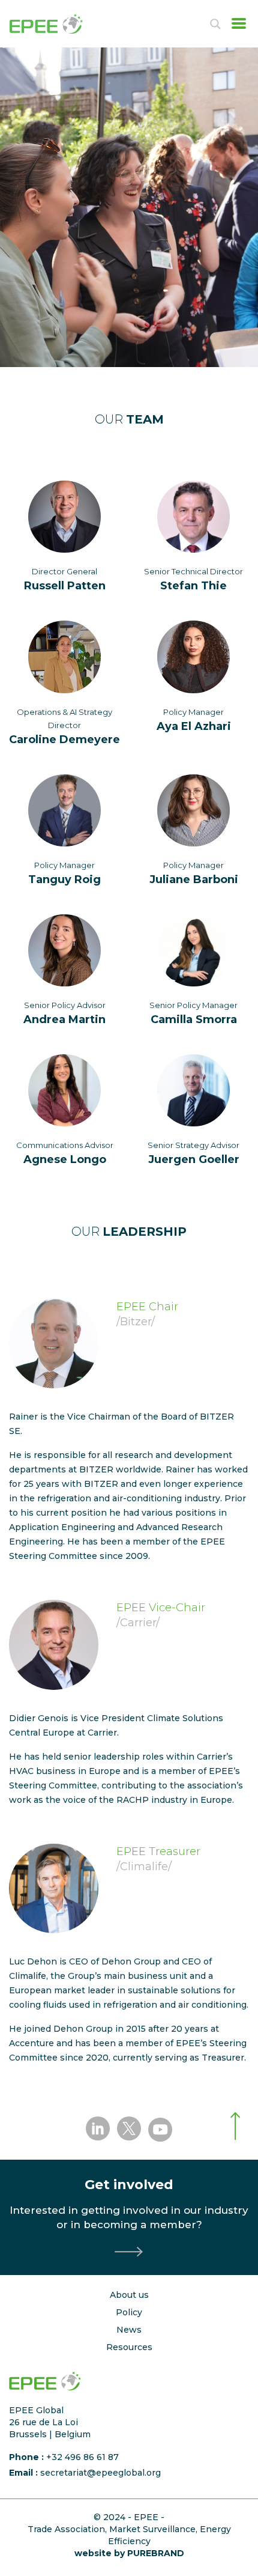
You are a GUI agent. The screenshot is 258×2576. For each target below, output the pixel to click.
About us (129, 2295)
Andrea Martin (64, 1019)
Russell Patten (65, 586)
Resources (129, 2347)
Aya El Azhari (194, 726)
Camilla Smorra (194, 1019)
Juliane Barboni (194, 879)
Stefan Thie (193, 586)
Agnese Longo (65, 1159)
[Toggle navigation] (235, 23)
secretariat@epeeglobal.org (100, 2473)
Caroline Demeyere (64, 740)
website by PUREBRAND (129, 2553)
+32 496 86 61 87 (82, 2457)
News (129, 2330)
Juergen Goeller (194, 1159)
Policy (129, 2312)
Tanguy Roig (64, 879)
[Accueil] (58, 24)
